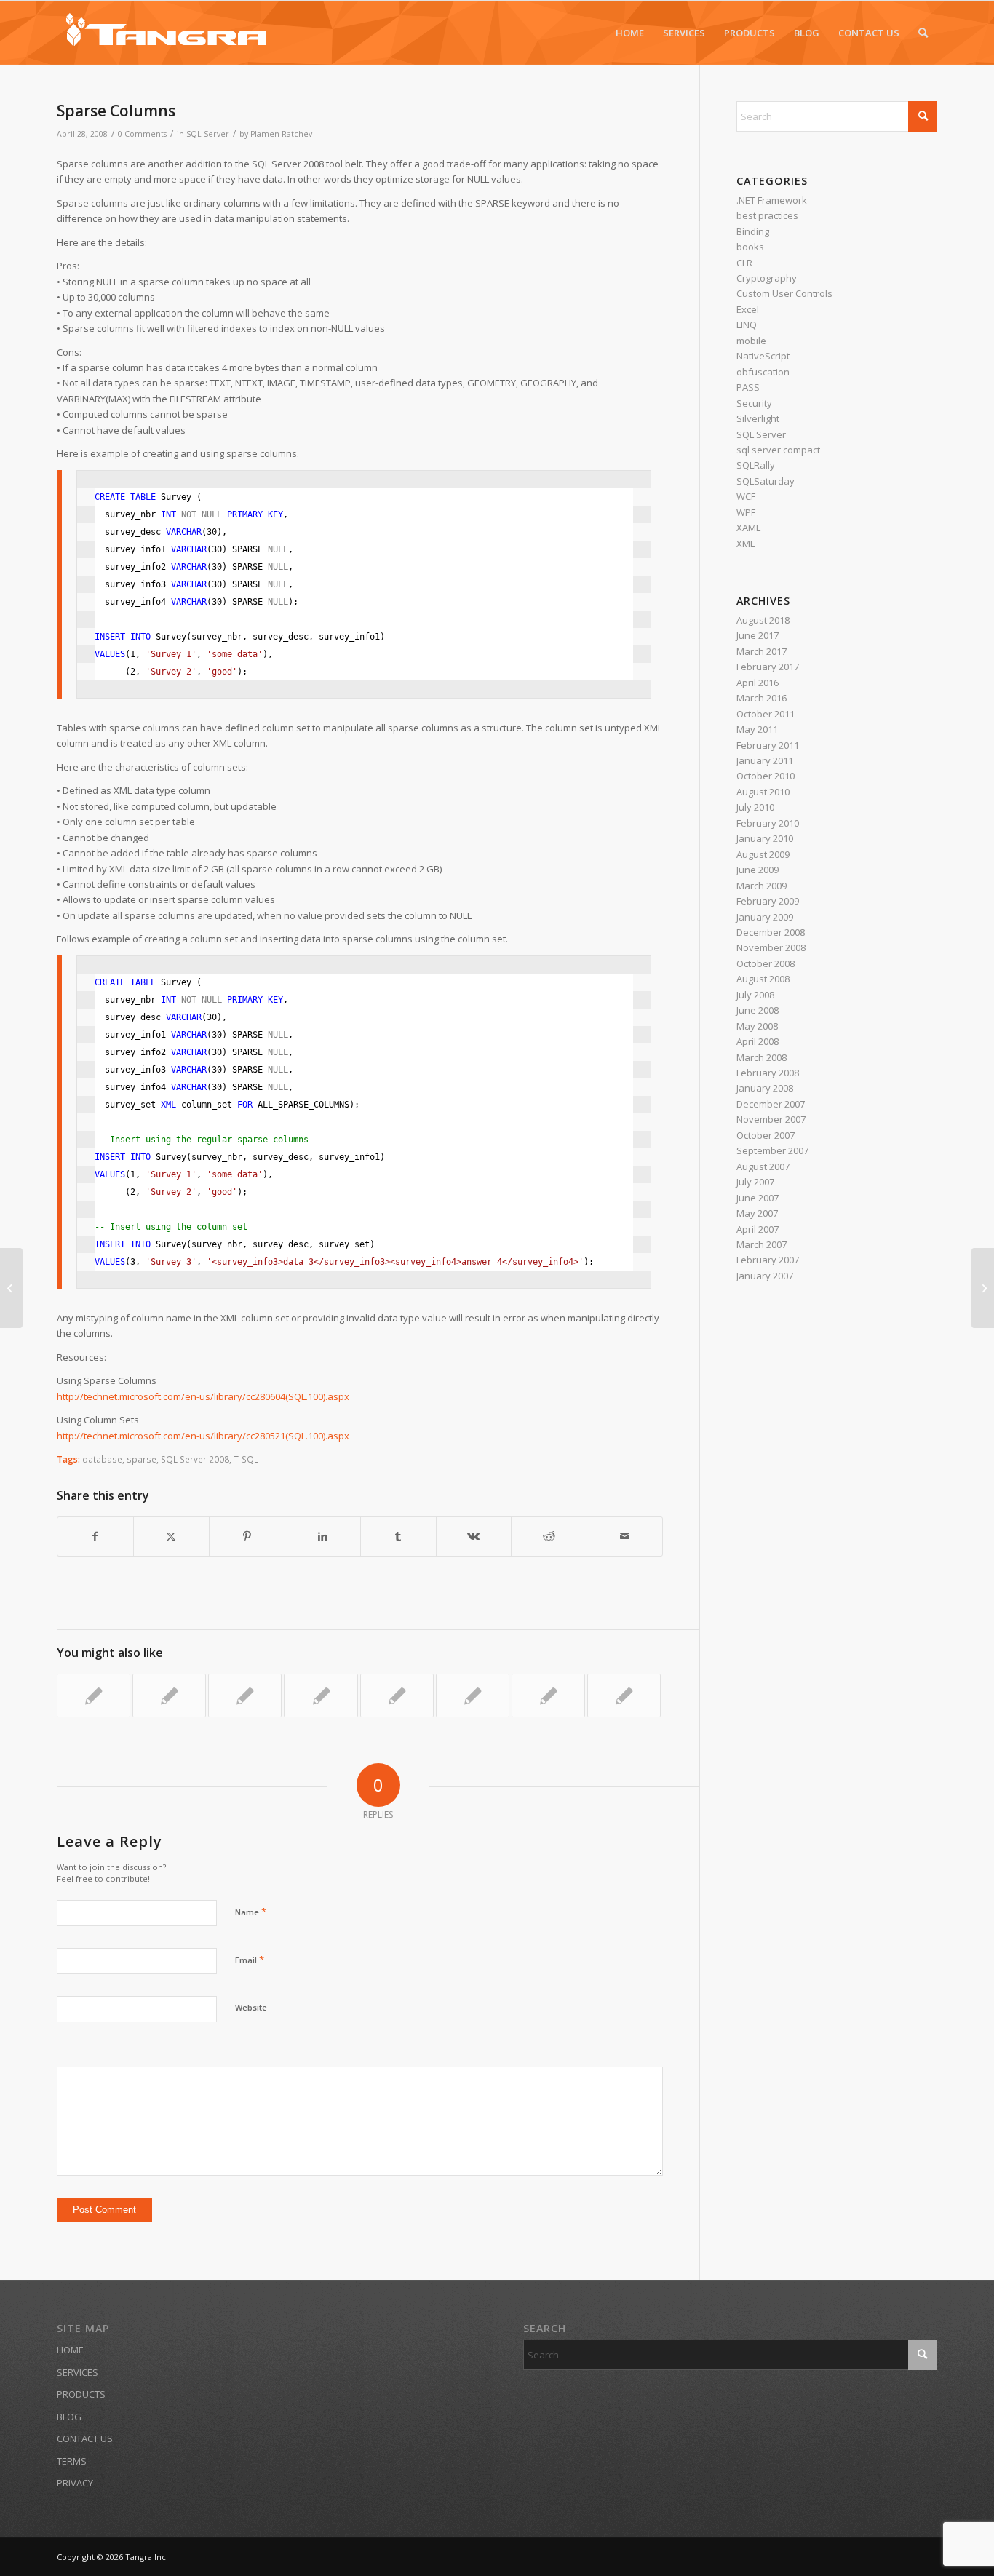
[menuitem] (630, 33)
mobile (751, 341)
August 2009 (763, 854)
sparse (142, 1459)
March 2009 (762, 886)
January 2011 (765, 760)
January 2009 (765, 917)
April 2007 (758, 1229)
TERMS (72, 2461)
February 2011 (768, 745)
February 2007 (768, 1260)
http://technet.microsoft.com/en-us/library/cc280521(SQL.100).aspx (203, 1436)
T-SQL (246, 1459)
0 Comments (142, 134)
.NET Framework (772, 200)
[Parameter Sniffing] (473, 1696)
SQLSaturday (766, 481)
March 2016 (762, 698)
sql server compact (778, 450)
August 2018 (763, 620)
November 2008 (771, 947)
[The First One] (321, 1696)
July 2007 (755, 1182)
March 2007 (762, 1244)
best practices (767, 215)
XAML (748, 528)
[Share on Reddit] (549, 1536)
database (102, 1459)
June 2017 (758, 635)
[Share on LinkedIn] (323, 1536)
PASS (748, 387)
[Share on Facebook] (95, 1536)
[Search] (923, 33)
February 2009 (768, 901)
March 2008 (762, 1057)
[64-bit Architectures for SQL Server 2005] (624, 1696)
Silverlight (758, 418)
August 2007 (763, 1166)
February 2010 (768, 823)
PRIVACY (75, 2483)
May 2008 (757, 1026)
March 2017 (762, 651)
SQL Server (208, 134)
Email (250, 1960)
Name (251, 1912)
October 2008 (766, 963)
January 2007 (765, 1276)
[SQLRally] (169, 1696)
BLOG (69, 2417)
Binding (753, 231)
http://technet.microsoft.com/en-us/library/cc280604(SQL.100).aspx (203, 1396)
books (750, 247)
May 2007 (757, 1213)
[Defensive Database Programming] (245, 1696)
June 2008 (758, 1010)
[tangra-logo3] (166, 33)
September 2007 (772, 1150)
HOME (70, 2350)
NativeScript (763, 356)
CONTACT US (85, 2438)
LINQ (747, 325)
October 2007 (766, 1135)
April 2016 (758, 683)
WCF (746, 496)
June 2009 (758, 870)
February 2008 (768, 1073)
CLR (744, 263)
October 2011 (766, 714)
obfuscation (763, 372)
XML (745, 544)
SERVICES (77, 2372)
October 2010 (766, 776)
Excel (748, 309)
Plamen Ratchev (281, 134)
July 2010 (755, 807)
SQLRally (756, 465)
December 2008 (771, 932)
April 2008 (758, 1041)
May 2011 (757, 729)
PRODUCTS (81, 2394)
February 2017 (768, 667)
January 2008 (765, 1088)
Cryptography (767, 278)
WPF (746, 512)
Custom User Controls (784, 293)
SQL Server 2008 (195, 1459)
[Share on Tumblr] (398, 1536)
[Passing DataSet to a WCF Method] (11, 1288)
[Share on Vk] (474, 1536)
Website (251, 2007)
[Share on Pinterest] (247, 1536)
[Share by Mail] (625, 1536)
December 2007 (771, 1104)
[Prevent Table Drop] (397, 1696)
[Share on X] (171, 1536)
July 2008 (755, 995)
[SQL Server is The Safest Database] (548, 1696)
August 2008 (763, 979)
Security (754, 403)
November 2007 (771, 1119)
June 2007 (758, 1198)
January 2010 (765, 838)
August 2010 (763, 792)
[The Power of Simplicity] (94, 1696)
